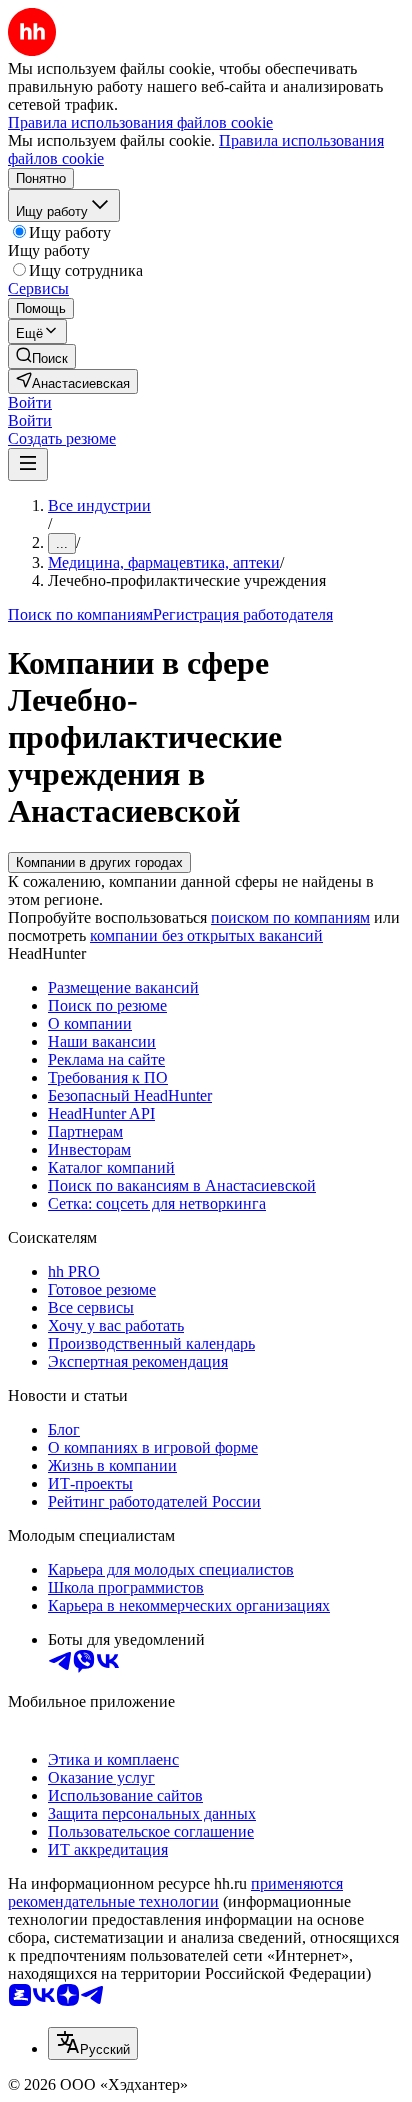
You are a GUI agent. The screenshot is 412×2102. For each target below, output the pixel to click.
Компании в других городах (99, 862)
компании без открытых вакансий (206, 935)
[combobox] (93, 2043)
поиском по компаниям (290, 917)
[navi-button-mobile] (28, 464)
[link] (42, 356)
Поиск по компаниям (80, 614)
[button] (30, 402)
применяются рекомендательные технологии (175, 1892)
